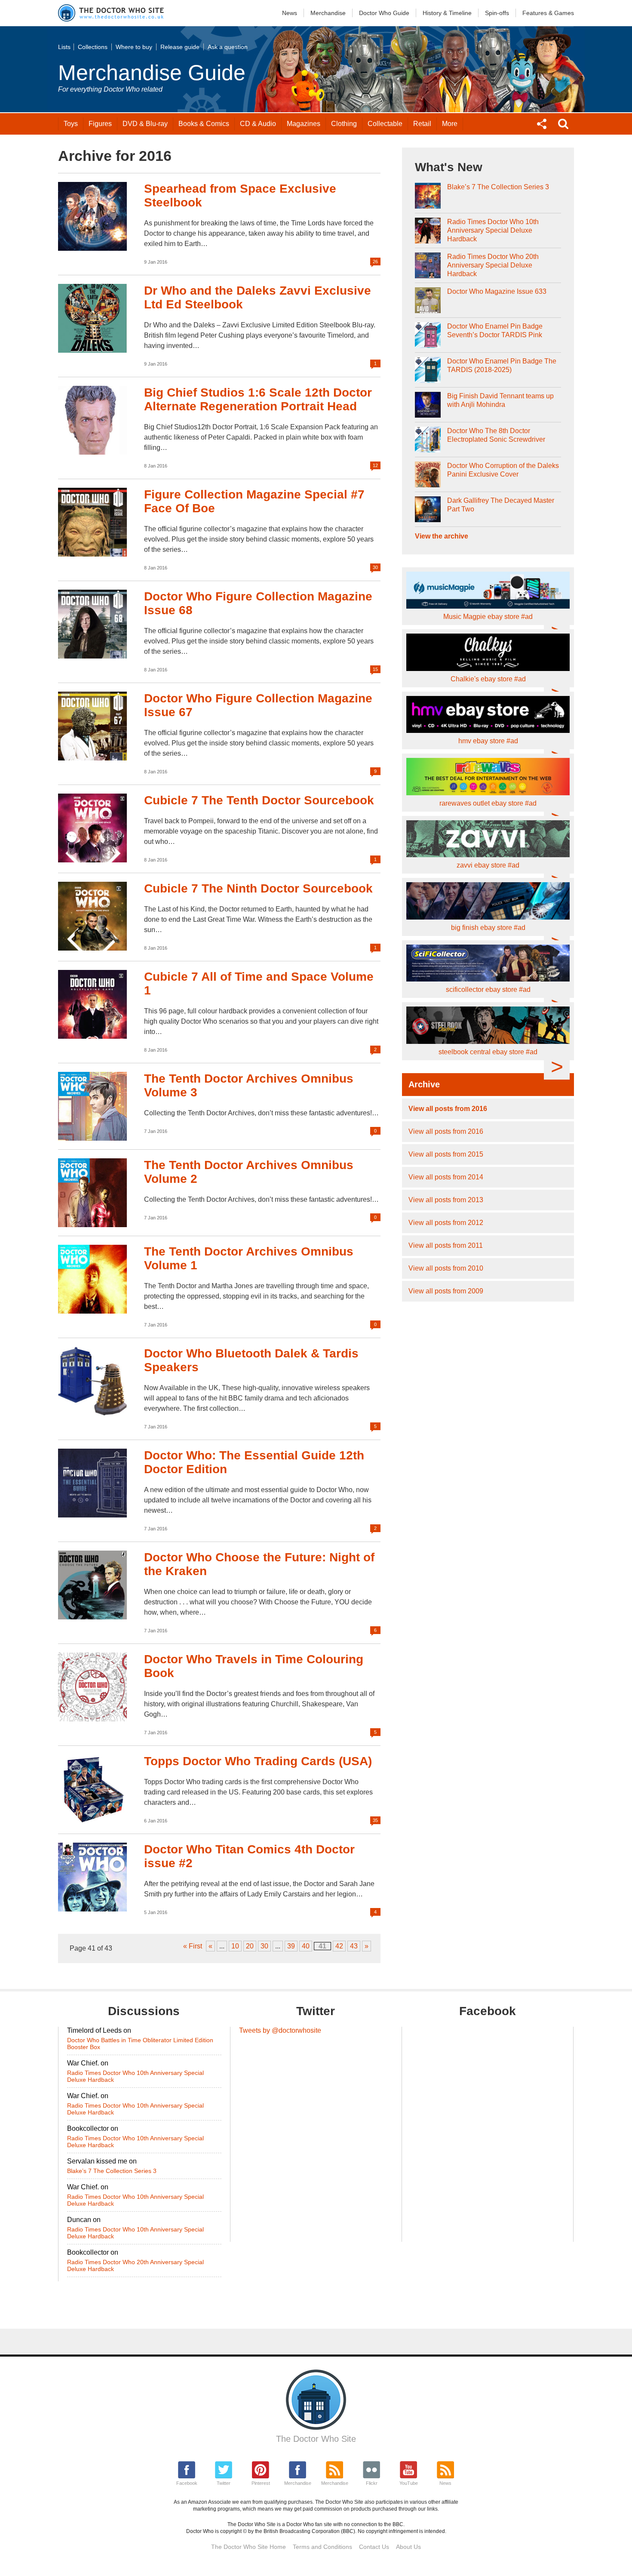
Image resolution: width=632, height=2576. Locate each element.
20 (250, 1946)
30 (264, 1946)
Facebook (187, 2483)
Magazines (304, 124)
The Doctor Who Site (316, 2439)
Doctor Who (384, 13)
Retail (422, 124)
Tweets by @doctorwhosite (280, 2030)
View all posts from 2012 (446, 1223)
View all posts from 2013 (446, 1200)
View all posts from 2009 (446, 1291)
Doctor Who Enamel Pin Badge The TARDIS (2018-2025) (502, 365)
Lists (64, 47)
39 (291, 1946)
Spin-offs (497, 13)
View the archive (442, 536)
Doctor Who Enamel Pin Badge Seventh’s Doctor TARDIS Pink (495, 331)
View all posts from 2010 (446, 1268)
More (450, 124)
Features (548, 13)
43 (354, 1946)
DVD (145, 124)
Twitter (224, 2483)
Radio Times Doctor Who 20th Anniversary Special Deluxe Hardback (493, 265)
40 (306, 1946)
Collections (93, 47)
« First (193, 1946)
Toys (71, 124)
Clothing (344, 124)
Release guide (180, 47)
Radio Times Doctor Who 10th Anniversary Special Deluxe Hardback (493, 230)
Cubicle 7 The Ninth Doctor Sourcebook (258, 888)
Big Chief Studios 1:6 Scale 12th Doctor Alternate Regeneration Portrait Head (258, 399)
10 (235, 1946)
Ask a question (228, 47)
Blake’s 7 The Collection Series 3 (498, 187)
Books (204, 124)
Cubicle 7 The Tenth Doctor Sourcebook (259, 800)
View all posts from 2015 (446, 1154)
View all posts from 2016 (448, 1109)
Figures (100, 124)
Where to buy (134, 47)
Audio (258, 124)
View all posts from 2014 (446, 1177)
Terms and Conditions (322, 2547)
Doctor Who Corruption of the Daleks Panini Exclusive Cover (503, 470)
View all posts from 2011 (446, 1245)
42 (339, 1946)
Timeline (447, 13)
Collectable (385, 124)
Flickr (372, 2483)
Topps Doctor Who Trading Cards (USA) (258, 1761)
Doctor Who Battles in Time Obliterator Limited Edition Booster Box (140, 2044)
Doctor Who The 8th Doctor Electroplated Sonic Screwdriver (496, 435)
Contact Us (374, 2547)
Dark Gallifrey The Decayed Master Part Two (501, 505)
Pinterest (261, 2483)
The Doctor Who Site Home (249, 2547)
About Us (408, 2547)
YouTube (409, 2483)
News (290, 13)
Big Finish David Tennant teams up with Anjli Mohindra (500, 400)
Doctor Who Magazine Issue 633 (497, 291)
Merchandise (328, 13)
